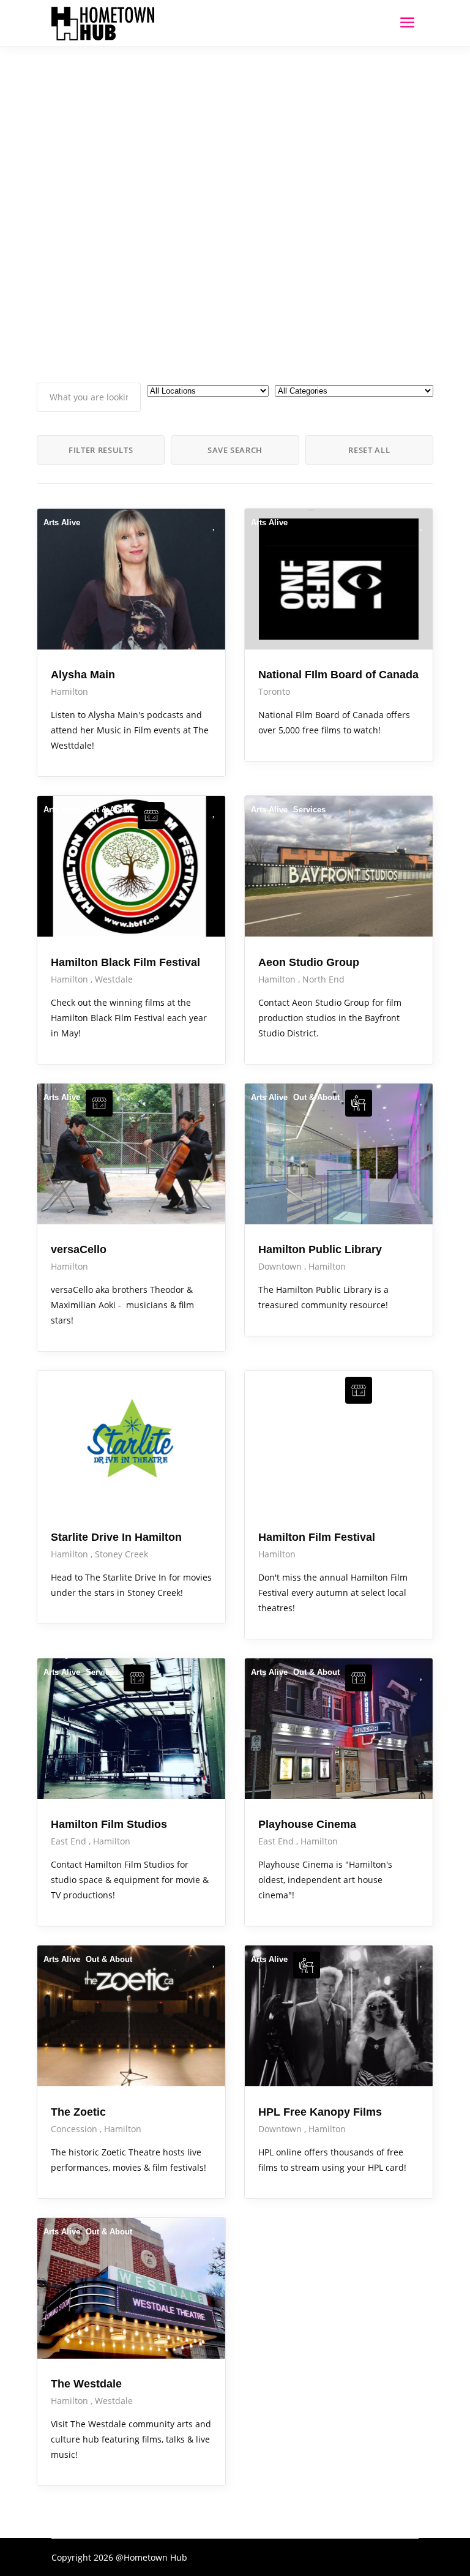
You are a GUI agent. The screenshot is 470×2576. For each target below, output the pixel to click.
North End (323, 979)
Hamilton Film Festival (317, 1537)
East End (70, 1841)
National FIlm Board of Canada (338, 675)
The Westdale (86, 2384)
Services (309, 810)
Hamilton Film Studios (109, 1824)
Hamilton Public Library (320, 1249)
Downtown (281, 1266)
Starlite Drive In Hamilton (116, 1537)
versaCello (79, 1249)
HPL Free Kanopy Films (320, 2112)
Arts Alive (62, 522)
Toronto (274, 691)
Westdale (114, 979)
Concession (75, 2129)
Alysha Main (83, 675)
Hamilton (69, 691)
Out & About (109, 810)
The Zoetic (78, 2112)
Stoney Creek (121, 1554)
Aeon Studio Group (309, 962)
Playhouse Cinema (307, 1824)
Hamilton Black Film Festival (125, 962)
